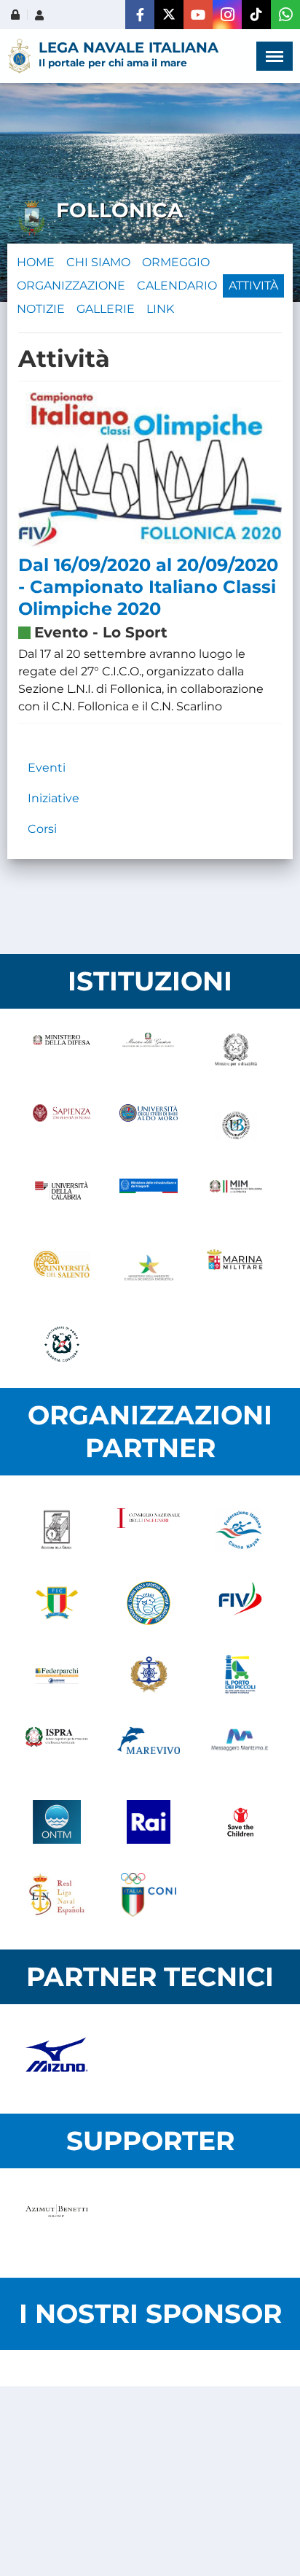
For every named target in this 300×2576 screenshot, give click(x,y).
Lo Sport (135, 632)
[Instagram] (227, 15)
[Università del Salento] (62, 1271)
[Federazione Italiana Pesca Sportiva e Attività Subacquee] (149, 1603)
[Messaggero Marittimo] (240, 1749)
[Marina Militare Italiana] (236, 1271)
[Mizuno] (57, 2059)
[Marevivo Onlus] (149, 1749)
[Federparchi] (57, 1676)
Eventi (47, 768)
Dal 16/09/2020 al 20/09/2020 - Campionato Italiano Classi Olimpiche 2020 (148, 587)
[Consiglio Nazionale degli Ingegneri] (149, 1530)
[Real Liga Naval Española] (57, 1895)
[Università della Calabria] (62, 1198)
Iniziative (54, 798)
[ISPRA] (57, 1749)
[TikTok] (256, 15)
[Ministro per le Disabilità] (236, 1052)
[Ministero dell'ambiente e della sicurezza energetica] (148, 1271)
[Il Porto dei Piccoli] (240, 1676)
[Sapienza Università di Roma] (62, 1125)
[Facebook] (140, 15)
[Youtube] (198, 15)
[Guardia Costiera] (62, 1344)
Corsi (42, 829)
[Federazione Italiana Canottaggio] (57, 1603)
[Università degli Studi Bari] (148, 1125)
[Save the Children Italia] (240, 1822)
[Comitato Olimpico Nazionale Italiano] (149, 1895)
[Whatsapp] (285, 15)
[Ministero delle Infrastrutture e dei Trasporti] (148, 1198)
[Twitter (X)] (169, 15)
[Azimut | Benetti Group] (57, 2223)
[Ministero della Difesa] (62, 1052)
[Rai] (149, 1822)
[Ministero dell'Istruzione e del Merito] (236, 1198)
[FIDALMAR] (149, 1676)
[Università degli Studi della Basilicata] (236, 1125)
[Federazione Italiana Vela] (240, 1603)
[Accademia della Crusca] (57, 1530)
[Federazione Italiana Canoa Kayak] (240, 1530)
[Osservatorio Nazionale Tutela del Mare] (57, 1822)
